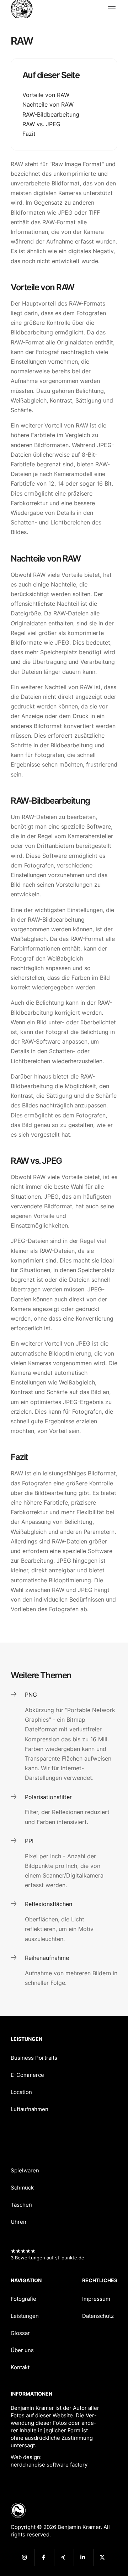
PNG (31, 1695)
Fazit (29, 134)
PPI (29, 1841)
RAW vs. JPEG (41, 124)
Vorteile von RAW (46, 95)
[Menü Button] (112, 9)
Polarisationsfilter (48, 1797)
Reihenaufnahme (47, 1958)
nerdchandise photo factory (25, 9)
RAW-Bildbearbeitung (51, 114)
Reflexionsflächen (49, 1904)
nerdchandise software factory (49, 2465)
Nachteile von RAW (48, 104)
